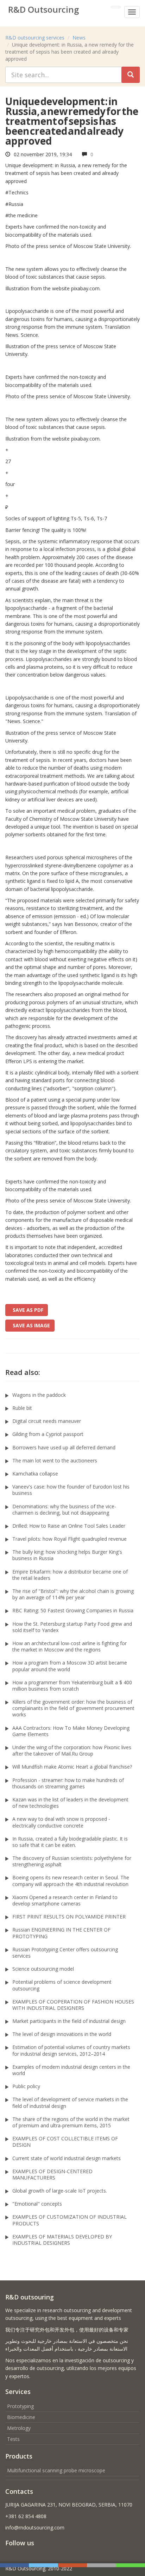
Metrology (19, 2428)
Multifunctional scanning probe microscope (56, 2470)
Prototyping (20, 2406)
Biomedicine (21, 2417)
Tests (13, 2439)
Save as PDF (27, 1310)
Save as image (30, 1325)
